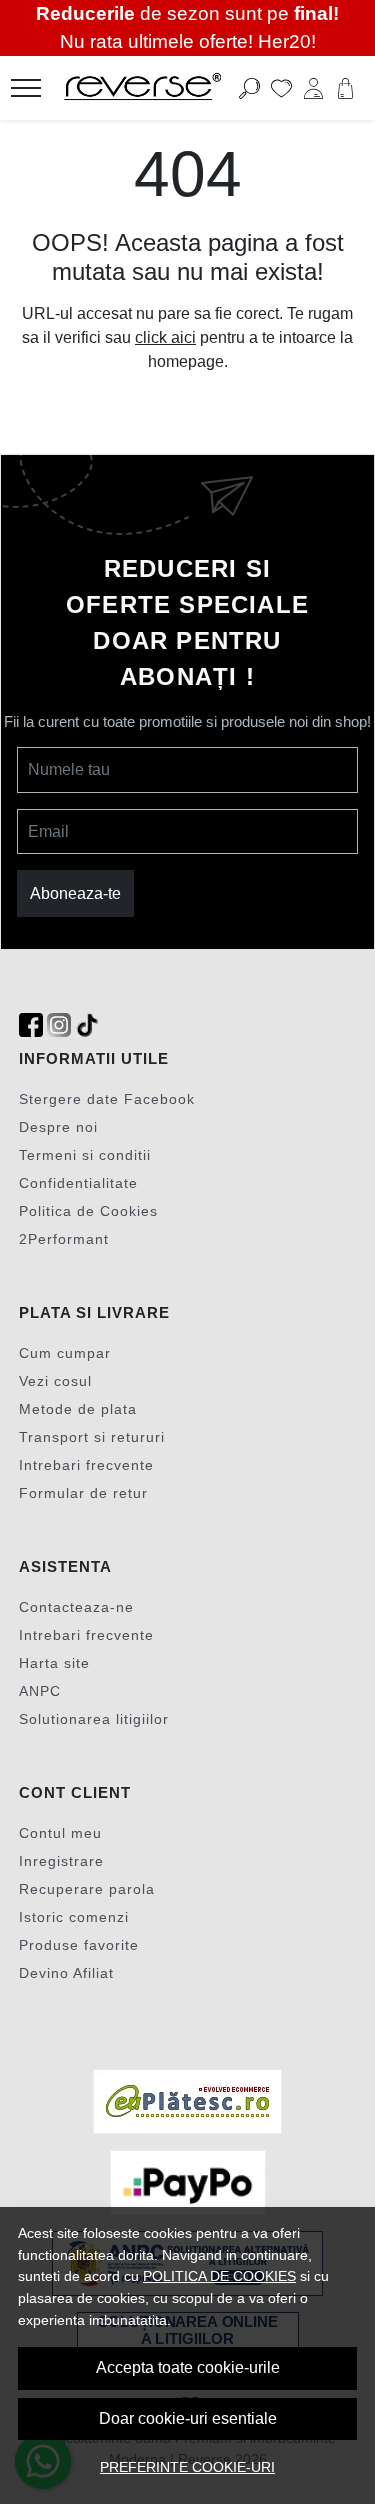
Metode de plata (78, 1409)
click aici (165, 337)
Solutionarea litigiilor (94, 1719)
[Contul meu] (313, 88)
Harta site (54, 1663)
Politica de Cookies (88, 1211)
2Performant (64, 1239)
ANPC (40, 1691)
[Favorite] (281, 88)
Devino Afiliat (66, 1973)
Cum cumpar (65, 1353)
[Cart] (345, 88)
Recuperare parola (87, 1889)
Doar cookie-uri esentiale (188, 2418)
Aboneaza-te (75, 893)
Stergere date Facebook (107, 1099)
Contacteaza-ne (76, 1607)
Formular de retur (83, 1493)
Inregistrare (61, 1861)
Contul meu (60, 1833)
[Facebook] (31, 1025)
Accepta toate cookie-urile (188, 2367)
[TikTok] (87, 1025)
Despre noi (58, 1127)
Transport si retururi (92, 1437)
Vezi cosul (55, 1381)
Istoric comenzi (74, 1917)
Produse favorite (79, 1945)
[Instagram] (59, 1025)
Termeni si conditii (85, 1155)
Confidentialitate (78, 1183)
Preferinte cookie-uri (187, 2467)
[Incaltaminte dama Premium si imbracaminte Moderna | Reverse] (158, 88)
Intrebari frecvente (86, 1465)
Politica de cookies (219, 2276)
